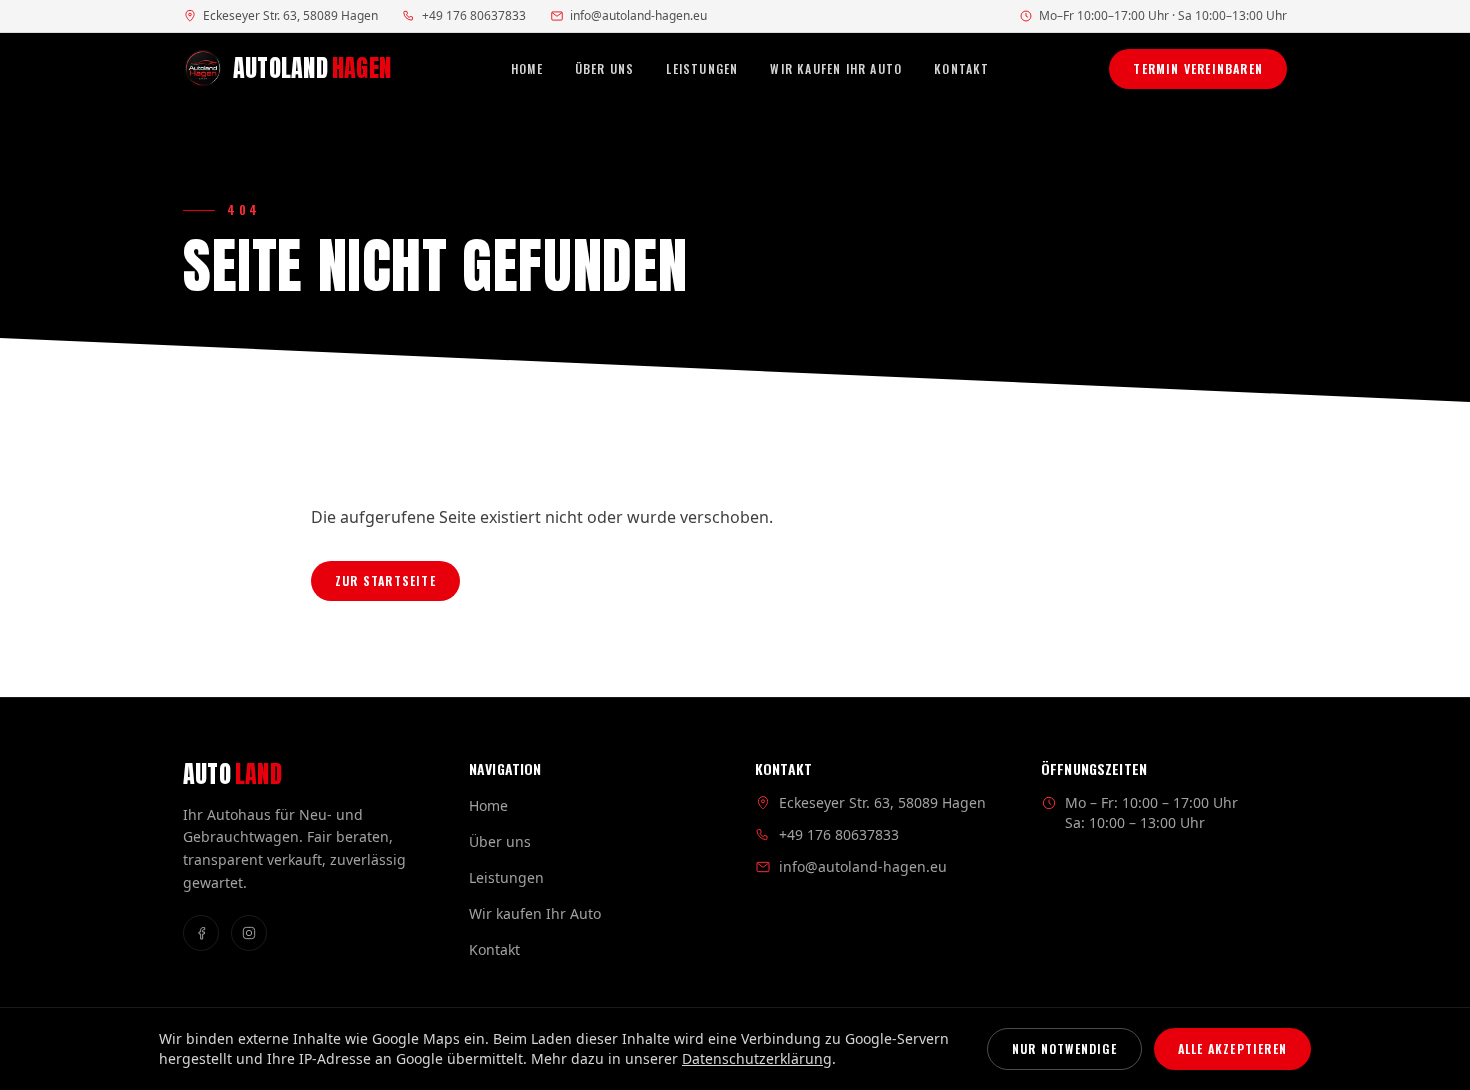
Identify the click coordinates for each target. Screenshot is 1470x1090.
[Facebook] (201, 933)
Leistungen (702, 69)
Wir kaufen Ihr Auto (836, 69)
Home (527, 69)
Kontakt (961, 69)
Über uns (605, 69)
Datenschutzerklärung (757, 1058)
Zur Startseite (385, 580)
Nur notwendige (1064, 1048)
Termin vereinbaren (1198, 68)
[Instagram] (249, 933)
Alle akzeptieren (1232, 1048)
